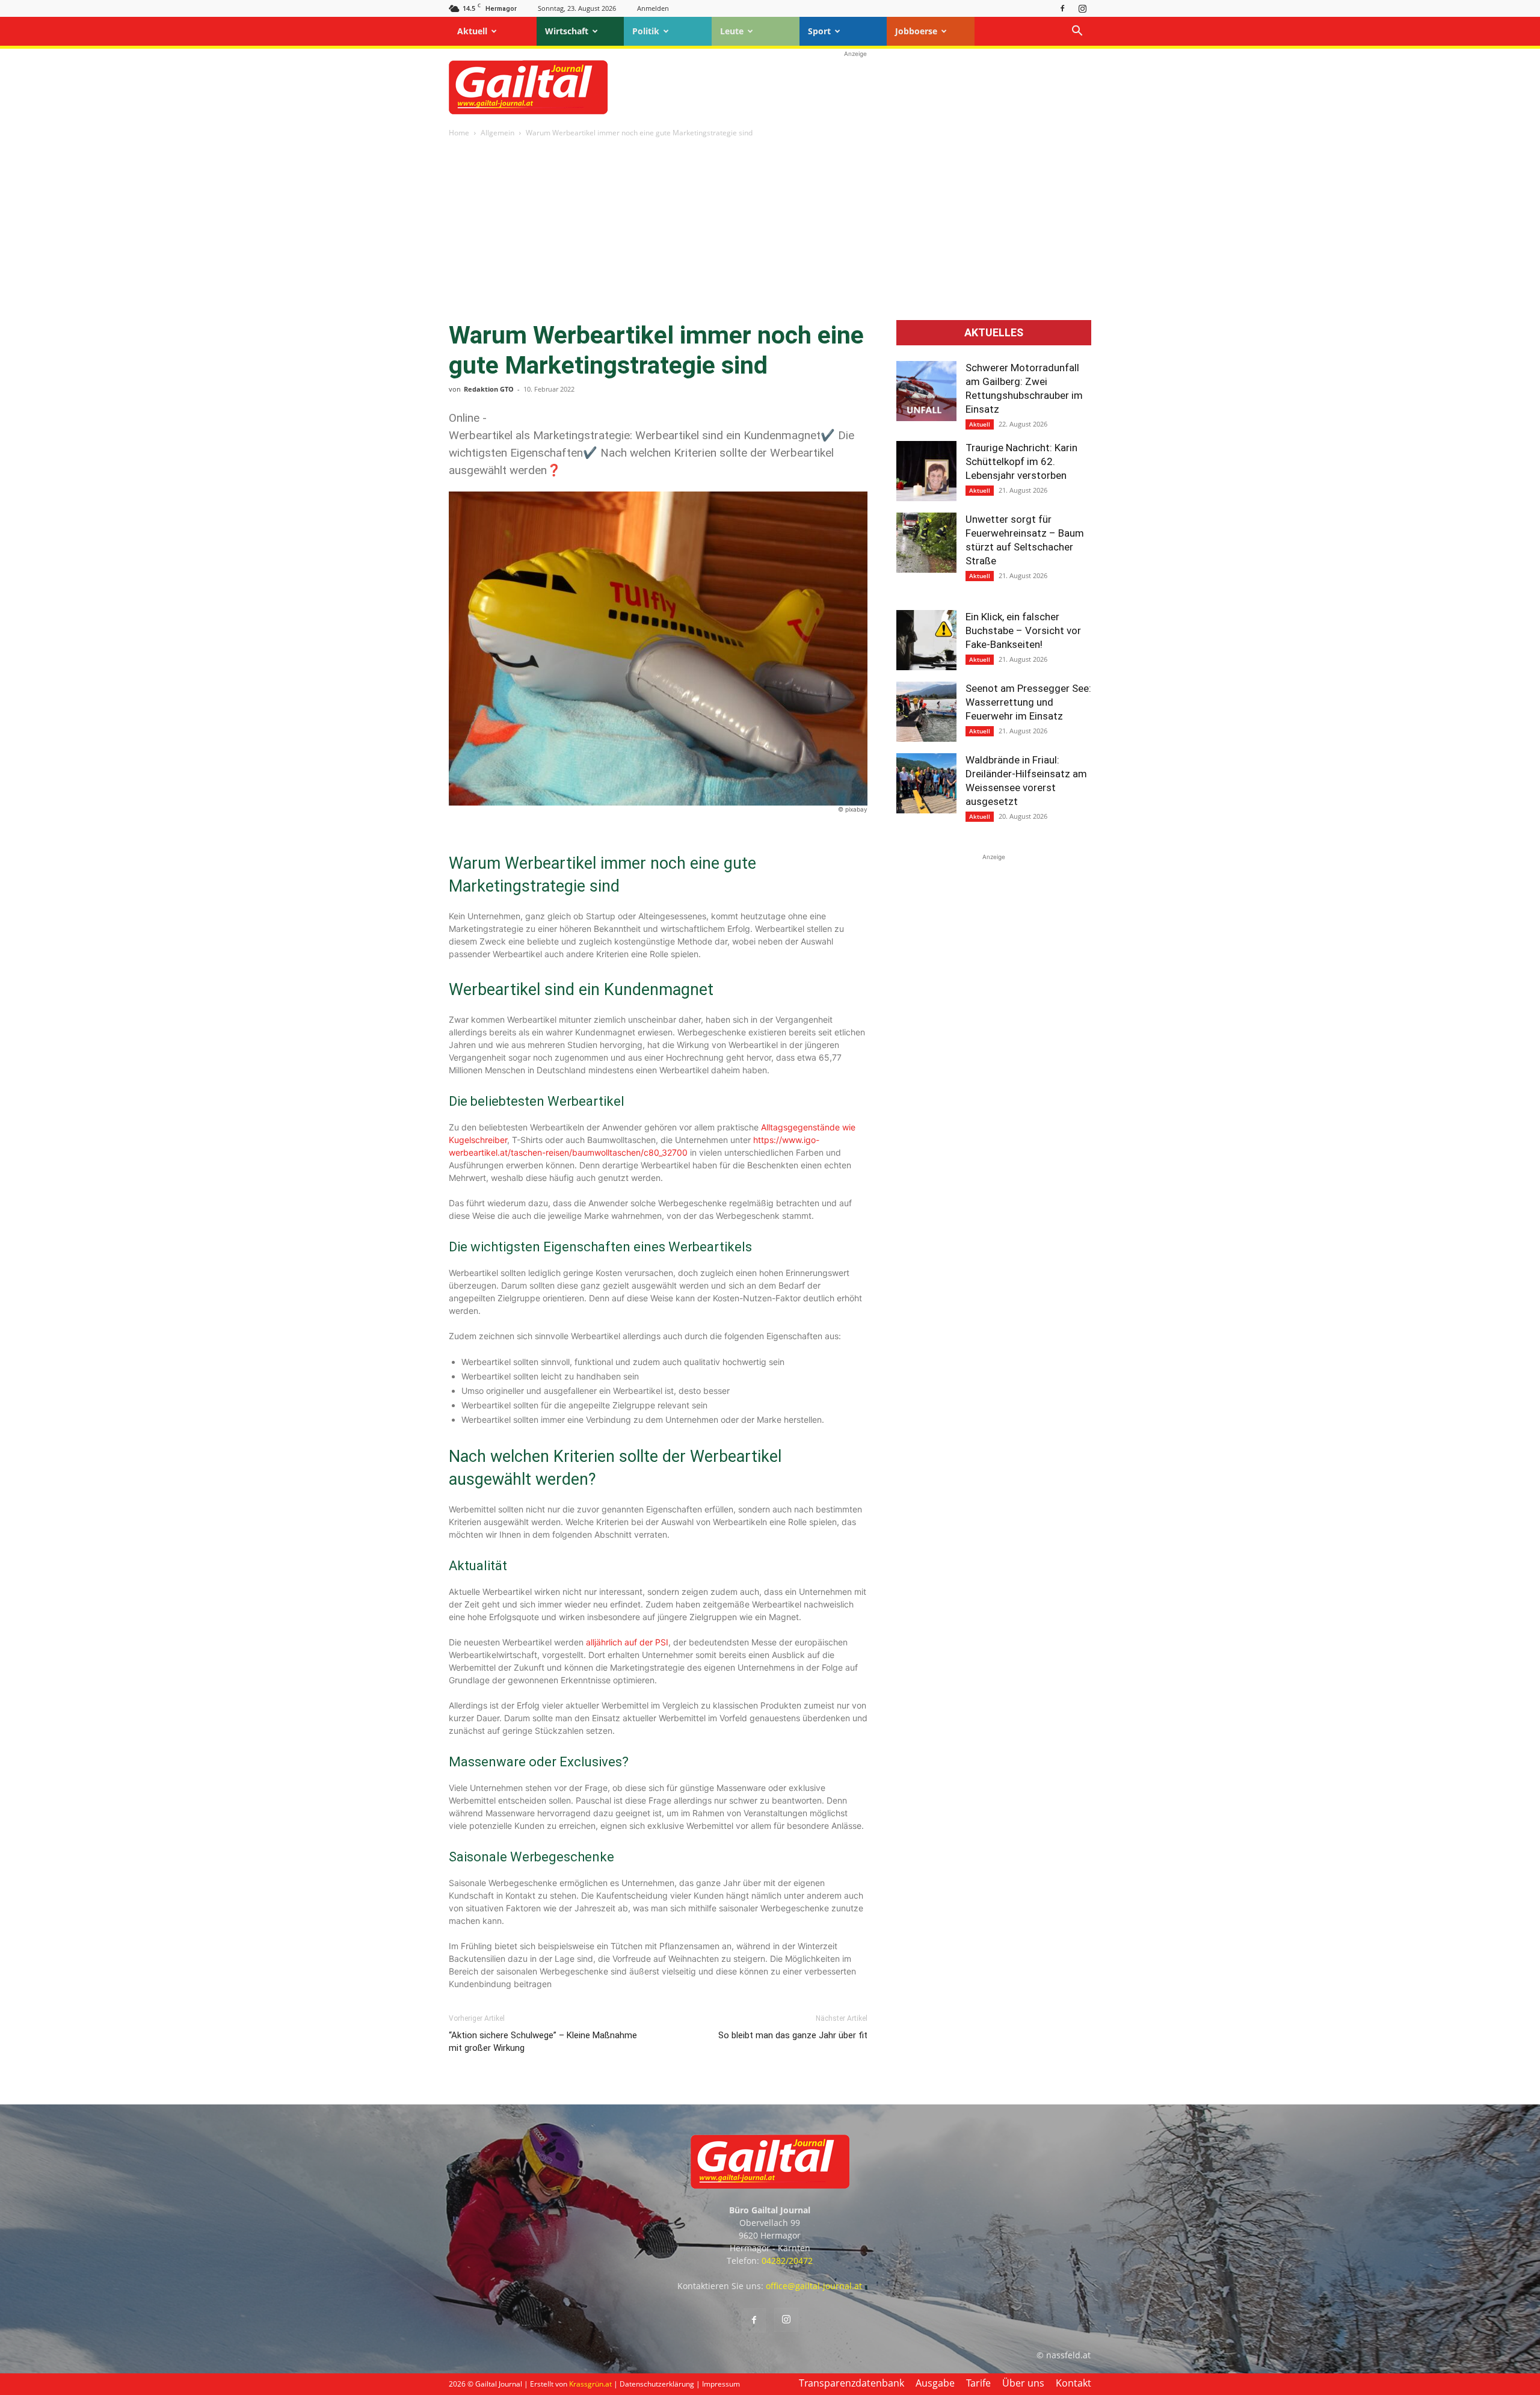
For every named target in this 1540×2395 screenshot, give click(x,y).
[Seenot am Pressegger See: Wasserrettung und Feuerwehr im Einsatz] (926, 712)
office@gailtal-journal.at (814, 2286)
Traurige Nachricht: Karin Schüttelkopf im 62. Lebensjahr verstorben (1021, 461)
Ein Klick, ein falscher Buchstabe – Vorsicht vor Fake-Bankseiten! (1023, 630)
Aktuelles (994, 333)
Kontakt (1073, 2383)
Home (459, 133)
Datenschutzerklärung (657, 2384)
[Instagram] (1082, 8)
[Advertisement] (855, 87)
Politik (646, 31)
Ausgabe (935, 2383)
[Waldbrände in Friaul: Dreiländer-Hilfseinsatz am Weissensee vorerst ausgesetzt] (926, 783)
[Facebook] (1062, 8)
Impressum (721, 2384)
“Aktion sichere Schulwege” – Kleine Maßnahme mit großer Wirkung (543, 2042)
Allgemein (497, 133)
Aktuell (472, 31)
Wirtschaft (567, 31)
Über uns (1023, 2383)
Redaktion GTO (489, 389)
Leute (732, 31)
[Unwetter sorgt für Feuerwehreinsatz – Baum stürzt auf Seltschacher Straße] (926, 543)
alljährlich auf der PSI (627, 1642)
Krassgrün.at (590, 2384)
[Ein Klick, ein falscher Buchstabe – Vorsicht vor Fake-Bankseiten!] (926, 640)
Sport (819, 31)
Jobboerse (916, 31)
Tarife (978, 2383)
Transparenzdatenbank (852, 2383)
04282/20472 (787, 2261)
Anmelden (653, 8)
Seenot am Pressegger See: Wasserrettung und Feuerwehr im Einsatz (1028, 702)
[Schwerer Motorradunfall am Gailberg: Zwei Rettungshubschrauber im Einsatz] (926, 391)
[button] (1077, 32)
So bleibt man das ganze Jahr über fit (793, 2035)
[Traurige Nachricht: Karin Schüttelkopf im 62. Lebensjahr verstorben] (926, 471)
